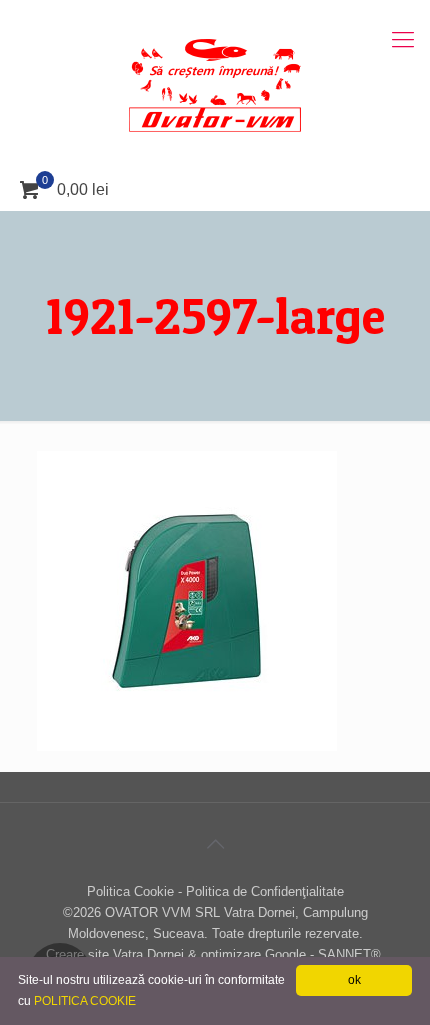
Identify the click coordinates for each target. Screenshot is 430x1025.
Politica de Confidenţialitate (265, 891)
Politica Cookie (130, 891)
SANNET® (349, 954)
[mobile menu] (403, 40)
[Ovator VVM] (215, 85)
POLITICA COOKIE (85, 1001)
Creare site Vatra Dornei (115, 954)
